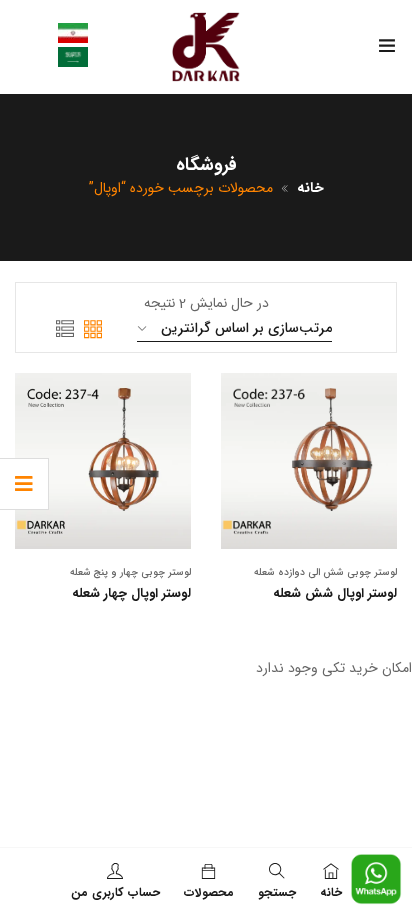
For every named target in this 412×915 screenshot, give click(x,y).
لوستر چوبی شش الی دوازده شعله (325, 572)
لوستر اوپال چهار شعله (131, 593)
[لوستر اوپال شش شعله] (309, 461)
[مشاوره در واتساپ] (376, 864)
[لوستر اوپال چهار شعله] (103, 461)
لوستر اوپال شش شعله (335, 593)
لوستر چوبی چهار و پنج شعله (130, 572)
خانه (310, 188)
